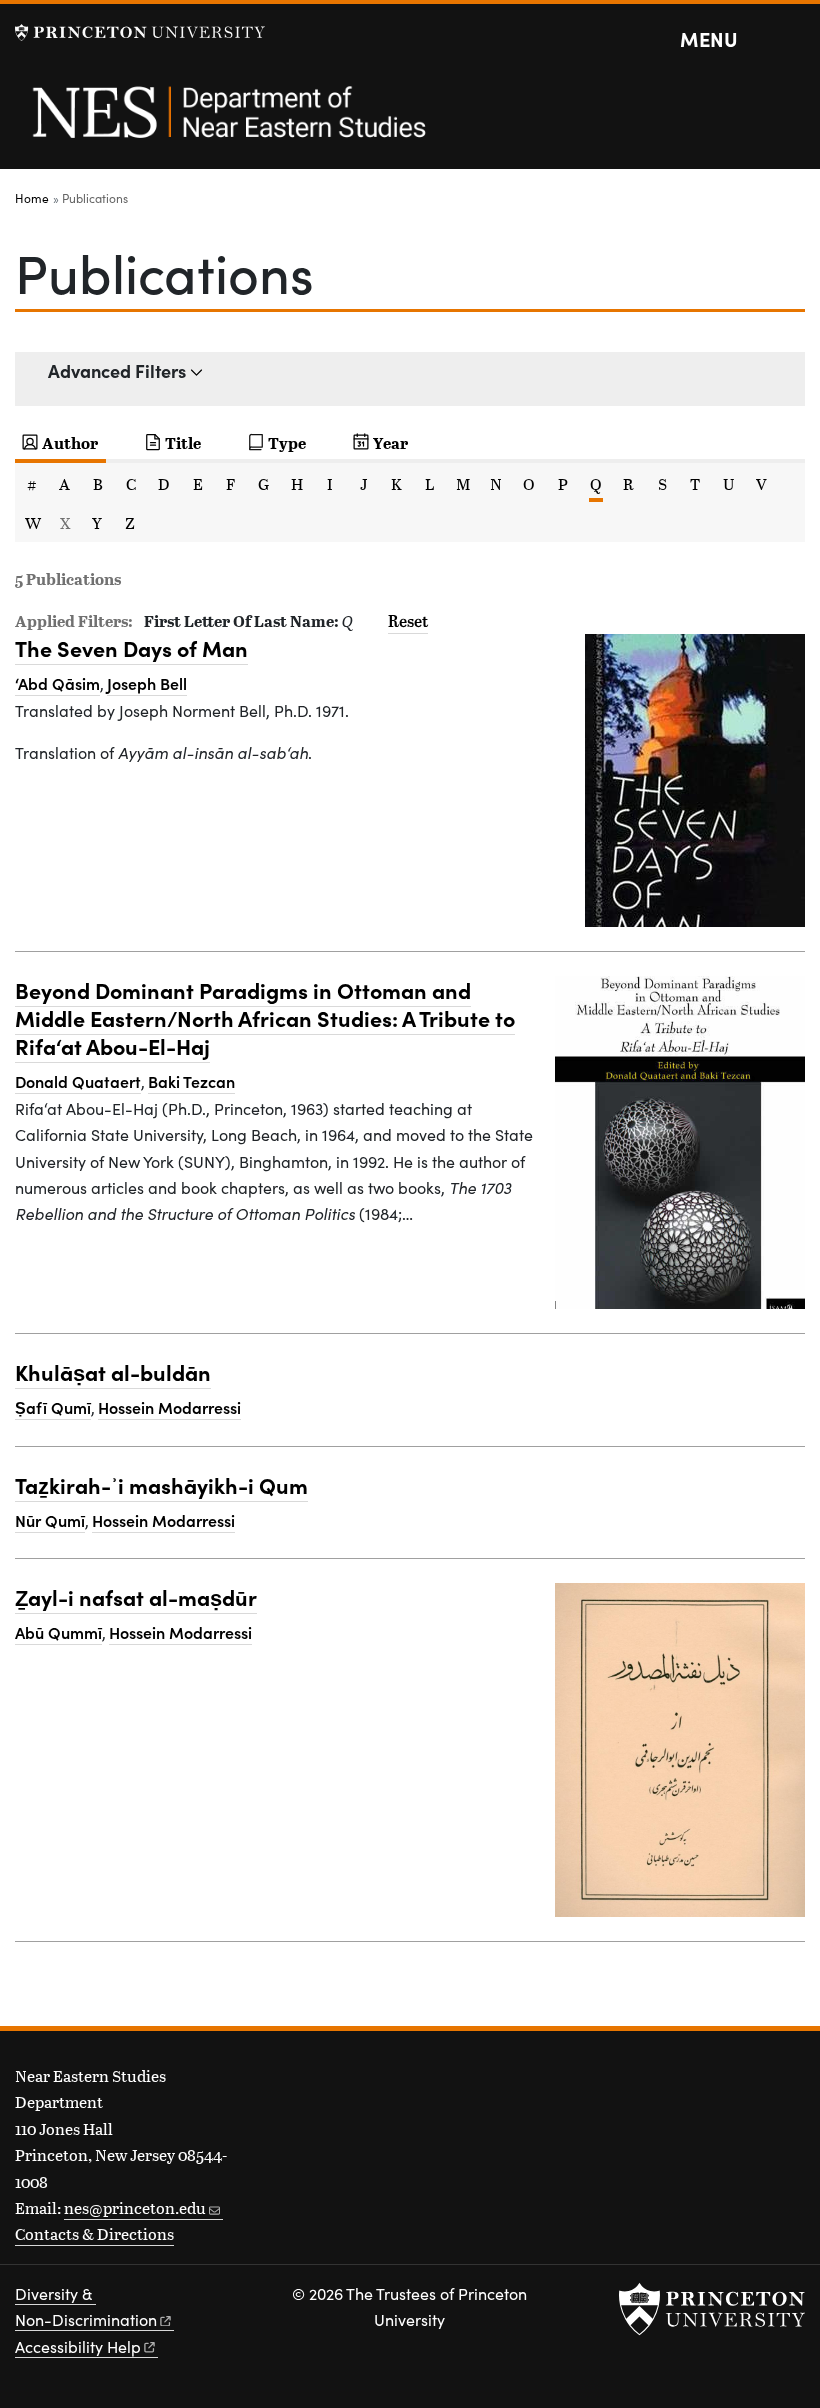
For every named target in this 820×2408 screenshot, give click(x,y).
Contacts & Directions (94, 2233)
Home (32, 198)
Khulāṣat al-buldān (113, 1371)
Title (183, 442)
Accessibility (78, 2346)
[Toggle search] (792, 40)
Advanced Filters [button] (117, 370)
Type (287, 442)
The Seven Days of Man (131, 647)
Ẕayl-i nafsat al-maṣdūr (136, 1596)
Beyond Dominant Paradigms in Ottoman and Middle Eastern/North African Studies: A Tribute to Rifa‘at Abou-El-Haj (265, 1017)
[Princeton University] (140, 32)
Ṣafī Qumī (53, 1407)
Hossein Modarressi (169, 1407)
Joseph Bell (147, 683)
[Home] (227, 123)
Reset (408, 621)
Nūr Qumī (50, 1520)
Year (390, 442)
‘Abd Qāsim (57, 683)
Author (70, 442)
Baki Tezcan (191, 1081)
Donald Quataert (78, 1081)
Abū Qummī (58, 1632)
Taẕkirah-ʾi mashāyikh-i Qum (161, 1484)
